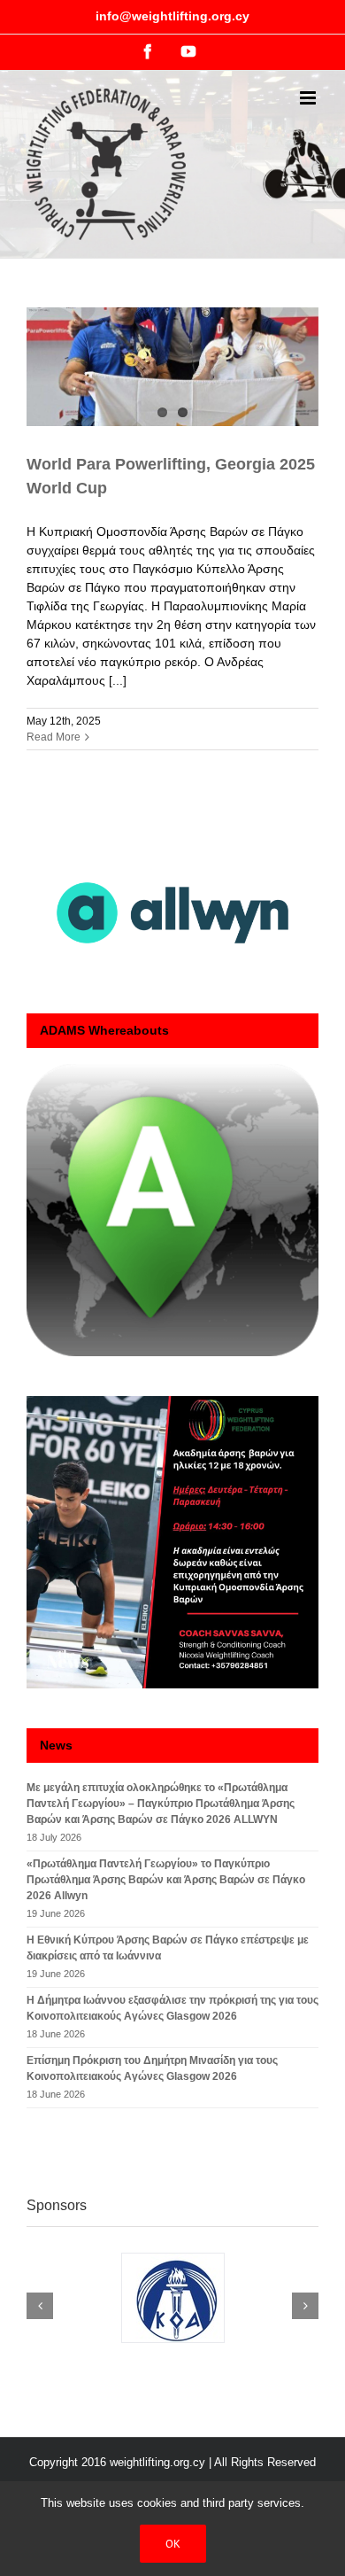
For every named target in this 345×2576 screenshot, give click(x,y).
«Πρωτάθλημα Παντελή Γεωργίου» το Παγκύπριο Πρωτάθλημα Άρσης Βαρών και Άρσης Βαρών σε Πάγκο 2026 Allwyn (166, 1880)
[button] (40, 2306)
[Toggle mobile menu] (309, 98)
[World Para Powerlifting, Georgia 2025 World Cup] (172, 367)
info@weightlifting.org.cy (172, 16)
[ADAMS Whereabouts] (172, 1210)
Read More (54, 737)
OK (173, 2544)
